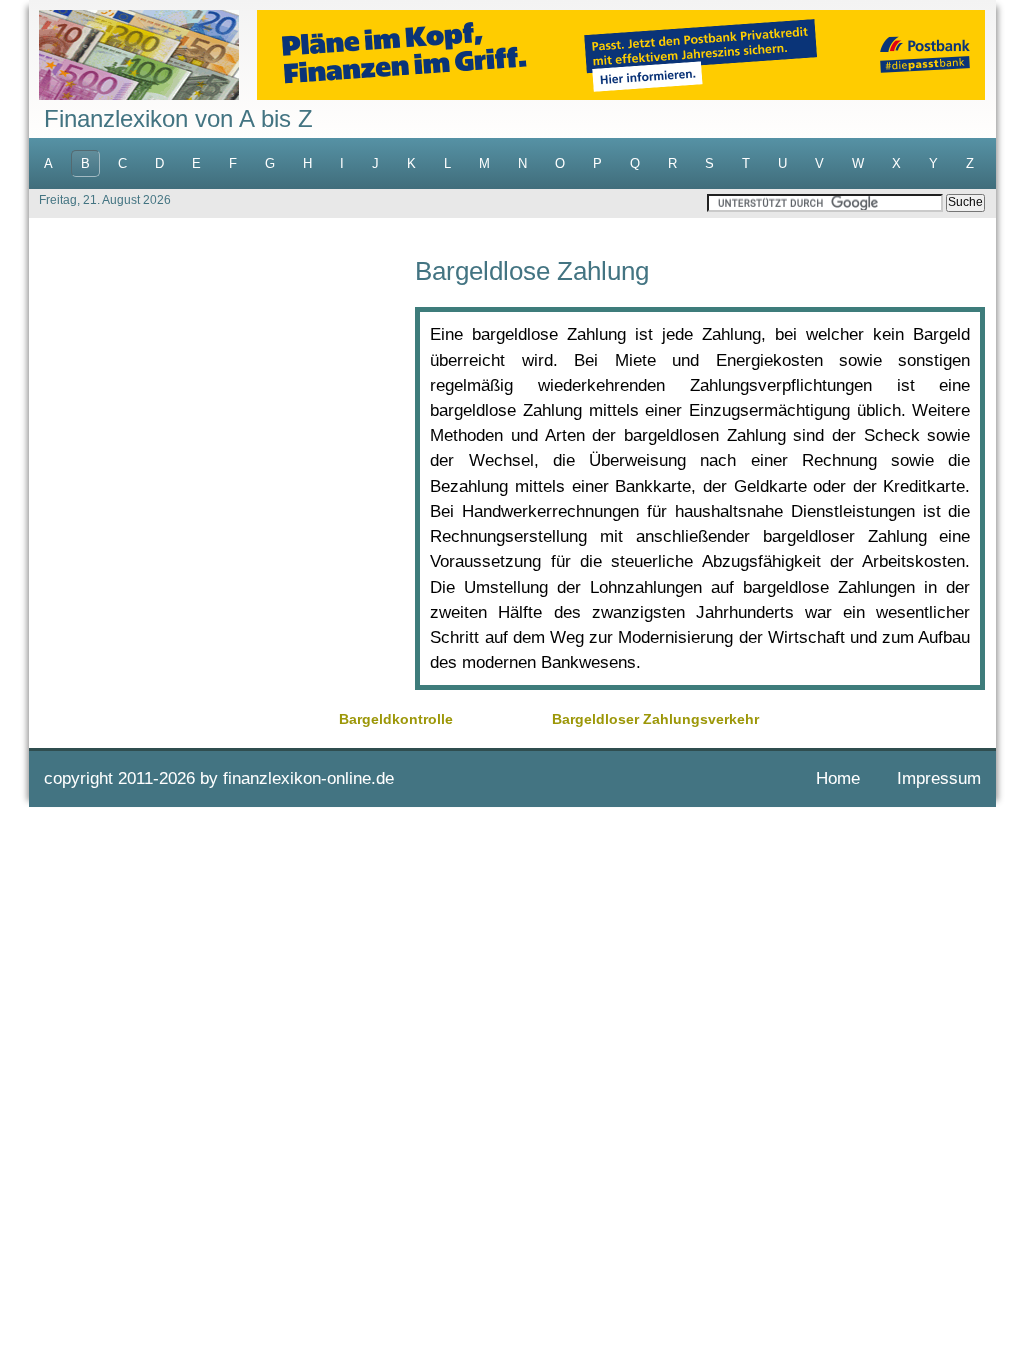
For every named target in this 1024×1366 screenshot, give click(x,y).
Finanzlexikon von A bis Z (178, 118)
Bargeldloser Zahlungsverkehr (655, 719)
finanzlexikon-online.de (308, 778)
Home (838, 778)
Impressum (939, 778)
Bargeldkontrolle (396, 719)
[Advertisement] (222, 398)
